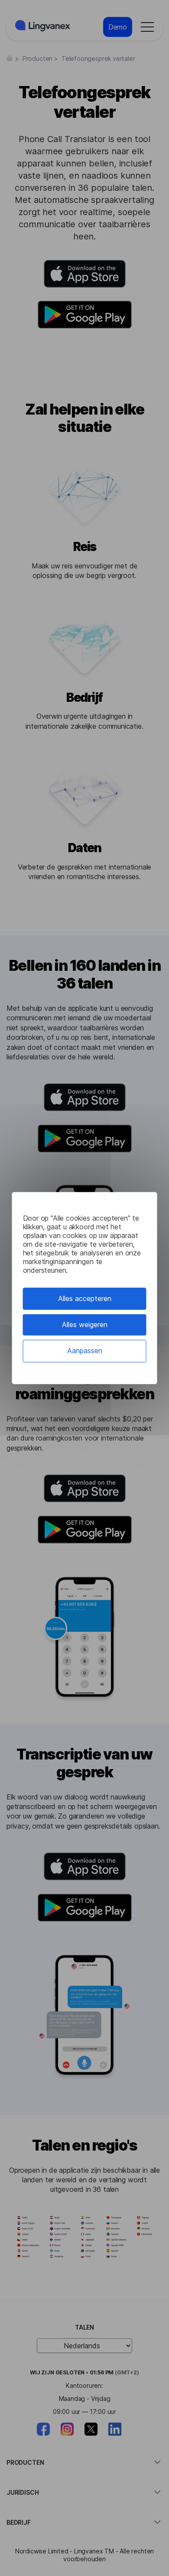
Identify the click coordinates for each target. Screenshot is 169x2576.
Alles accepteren (85, 1298)
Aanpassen (85, 1351)
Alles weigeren (85, 1325)
